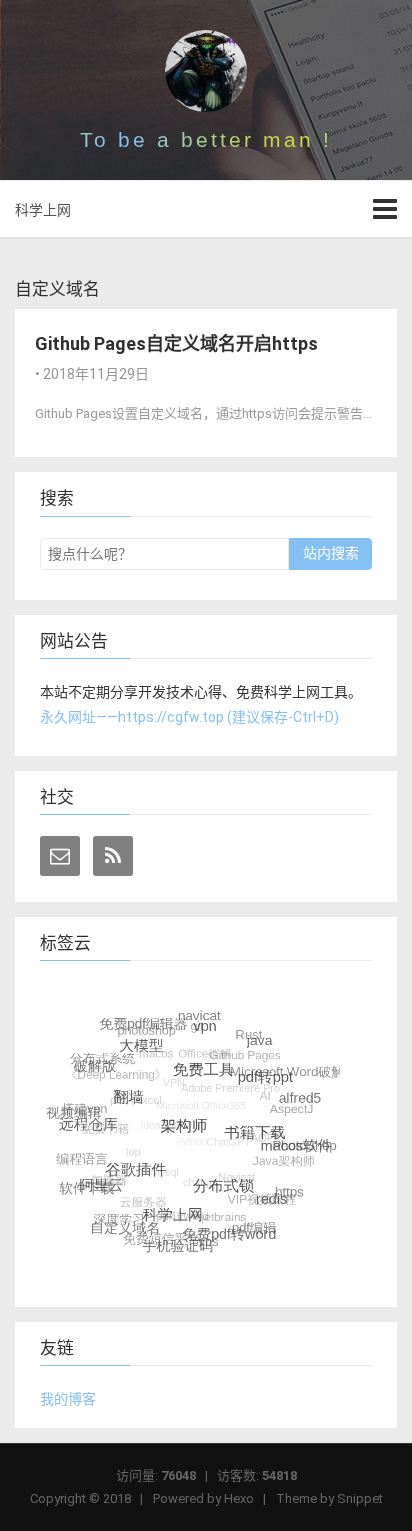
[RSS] (113, 856)
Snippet (360, 1498)
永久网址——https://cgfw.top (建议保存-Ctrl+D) (189, 717)
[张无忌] (206, 71)
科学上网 (43, 210)
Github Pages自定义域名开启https (176, 343)
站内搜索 (331, 553)
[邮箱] (60, 856)
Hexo (239, 1498)
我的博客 (68, 1399)
